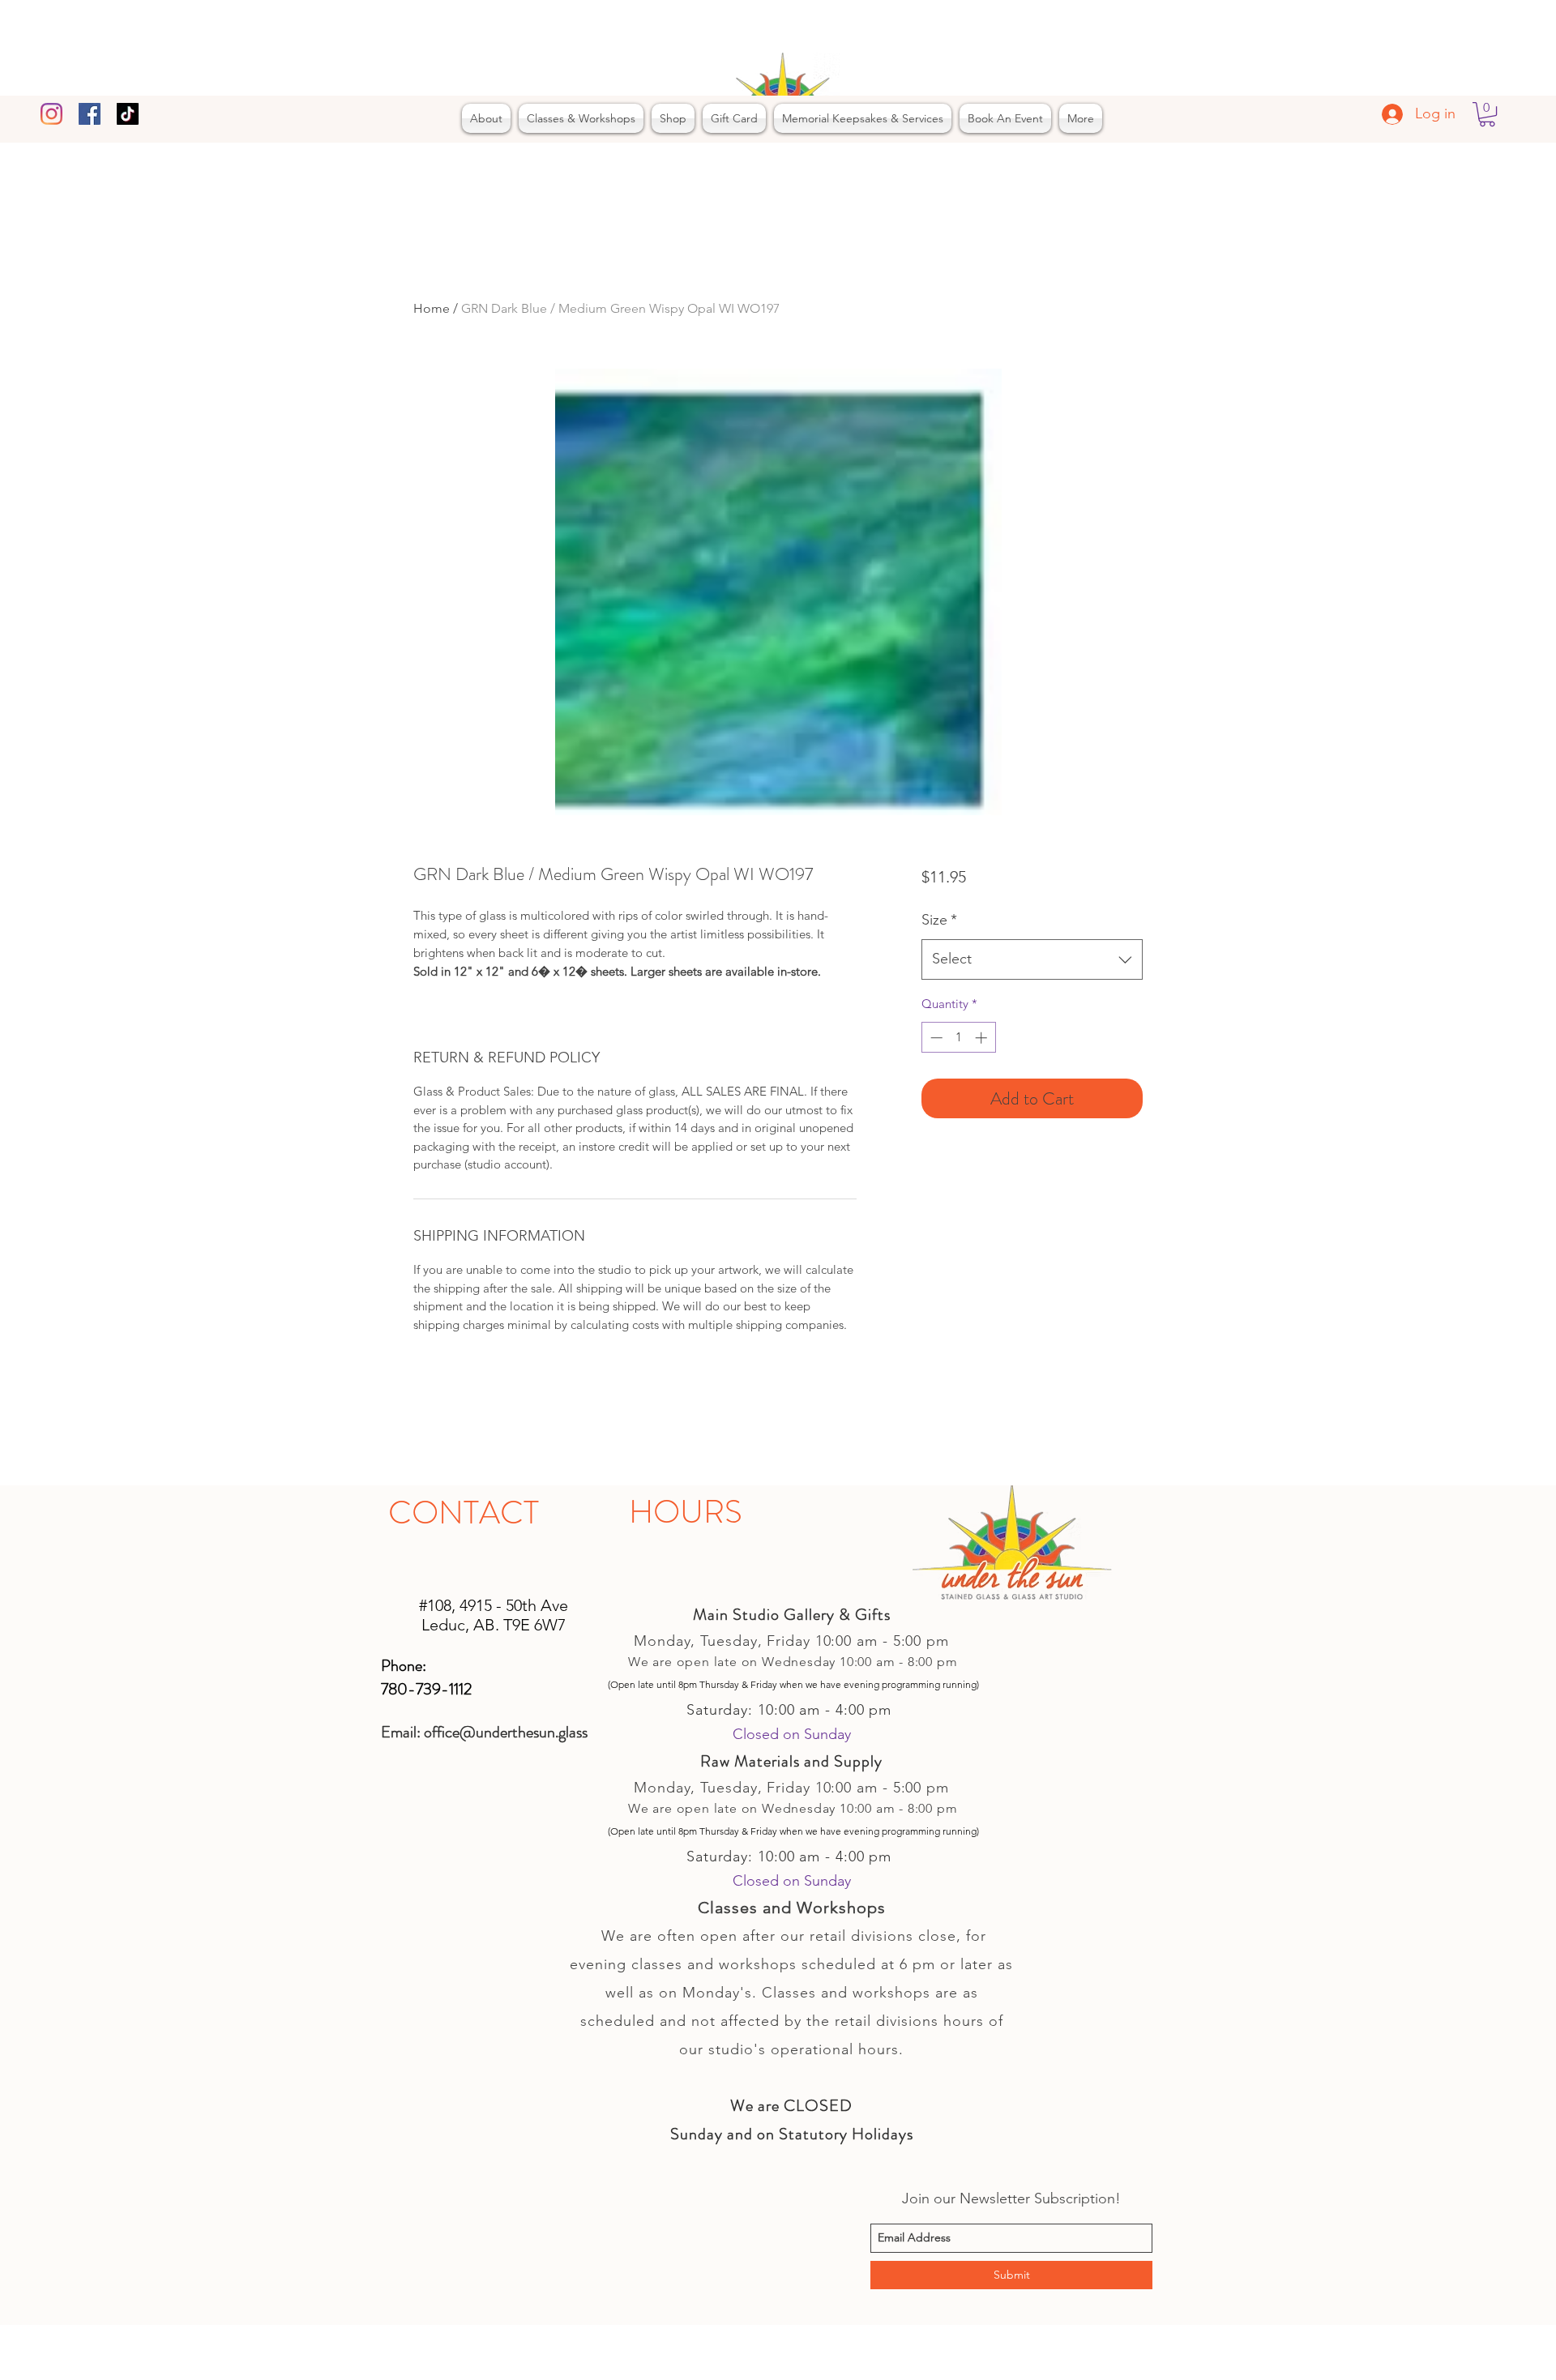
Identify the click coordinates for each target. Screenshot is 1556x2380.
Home (432, 308)
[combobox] (1032, 959)
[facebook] (90, 114)
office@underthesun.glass (506, 1732)
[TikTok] (128, 114)
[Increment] (983, 1038)
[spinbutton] (958, 1038)
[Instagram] (51, 114)
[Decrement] (935, 1038)
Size (939, 920)
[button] (1487, 114)
